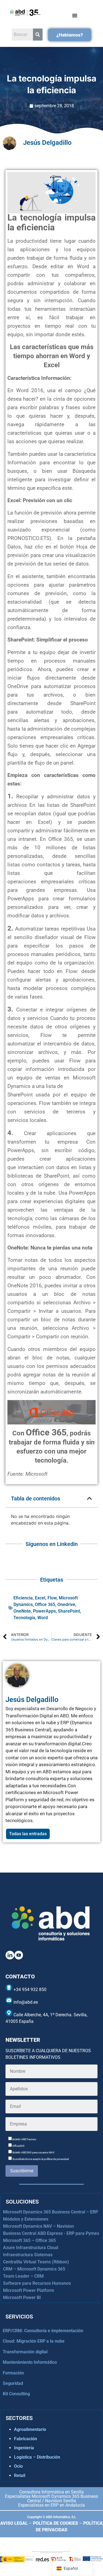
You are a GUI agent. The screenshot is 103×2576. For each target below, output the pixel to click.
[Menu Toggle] (75, 15)
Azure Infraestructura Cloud (31, 2248)
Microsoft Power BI (22, 2298)
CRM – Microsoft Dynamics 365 (34, 2269)
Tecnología (24, 1618)
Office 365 (45, 1604)
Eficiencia (23, 1598)
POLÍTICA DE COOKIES (55, 2523)
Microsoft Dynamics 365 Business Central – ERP (51, 2212)
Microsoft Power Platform (29, 2290)
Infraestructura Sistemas (28, 2255)
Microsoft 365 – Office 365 (29, 2240)
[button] (90, 1498)
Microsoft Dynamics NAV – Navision (38, 2226)
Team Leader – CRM (23, 2276)
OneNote (22, 1611)
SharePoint (69, 1611)
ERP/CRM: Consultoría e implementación (43, 2331)
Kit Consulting (16, 2394)
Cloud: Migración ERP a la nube (34, 2341)
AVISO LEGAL (14, 2523)
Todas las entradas (28, 1834)
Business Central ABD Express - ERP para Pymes (51, 2233)
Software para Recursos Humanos (37, 2283)
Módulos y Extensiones (26, 2219)
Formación (13, 2373)
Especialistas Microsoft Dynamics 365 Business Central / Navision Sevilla (51, 2499)
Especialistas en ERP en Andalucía (51, 2505)
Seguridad (13, 2383)
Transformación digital (25, 2352)
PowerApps (44, 1611)
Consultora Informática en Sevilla (51, 2492)
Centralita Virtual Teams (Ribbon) (36, 2262)
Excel (40, 1598)
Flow (52, 1598)
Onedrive (66, 1604)
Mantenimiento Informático (30, 2362)
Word (43, 1618)
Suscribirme (22, 2171)
